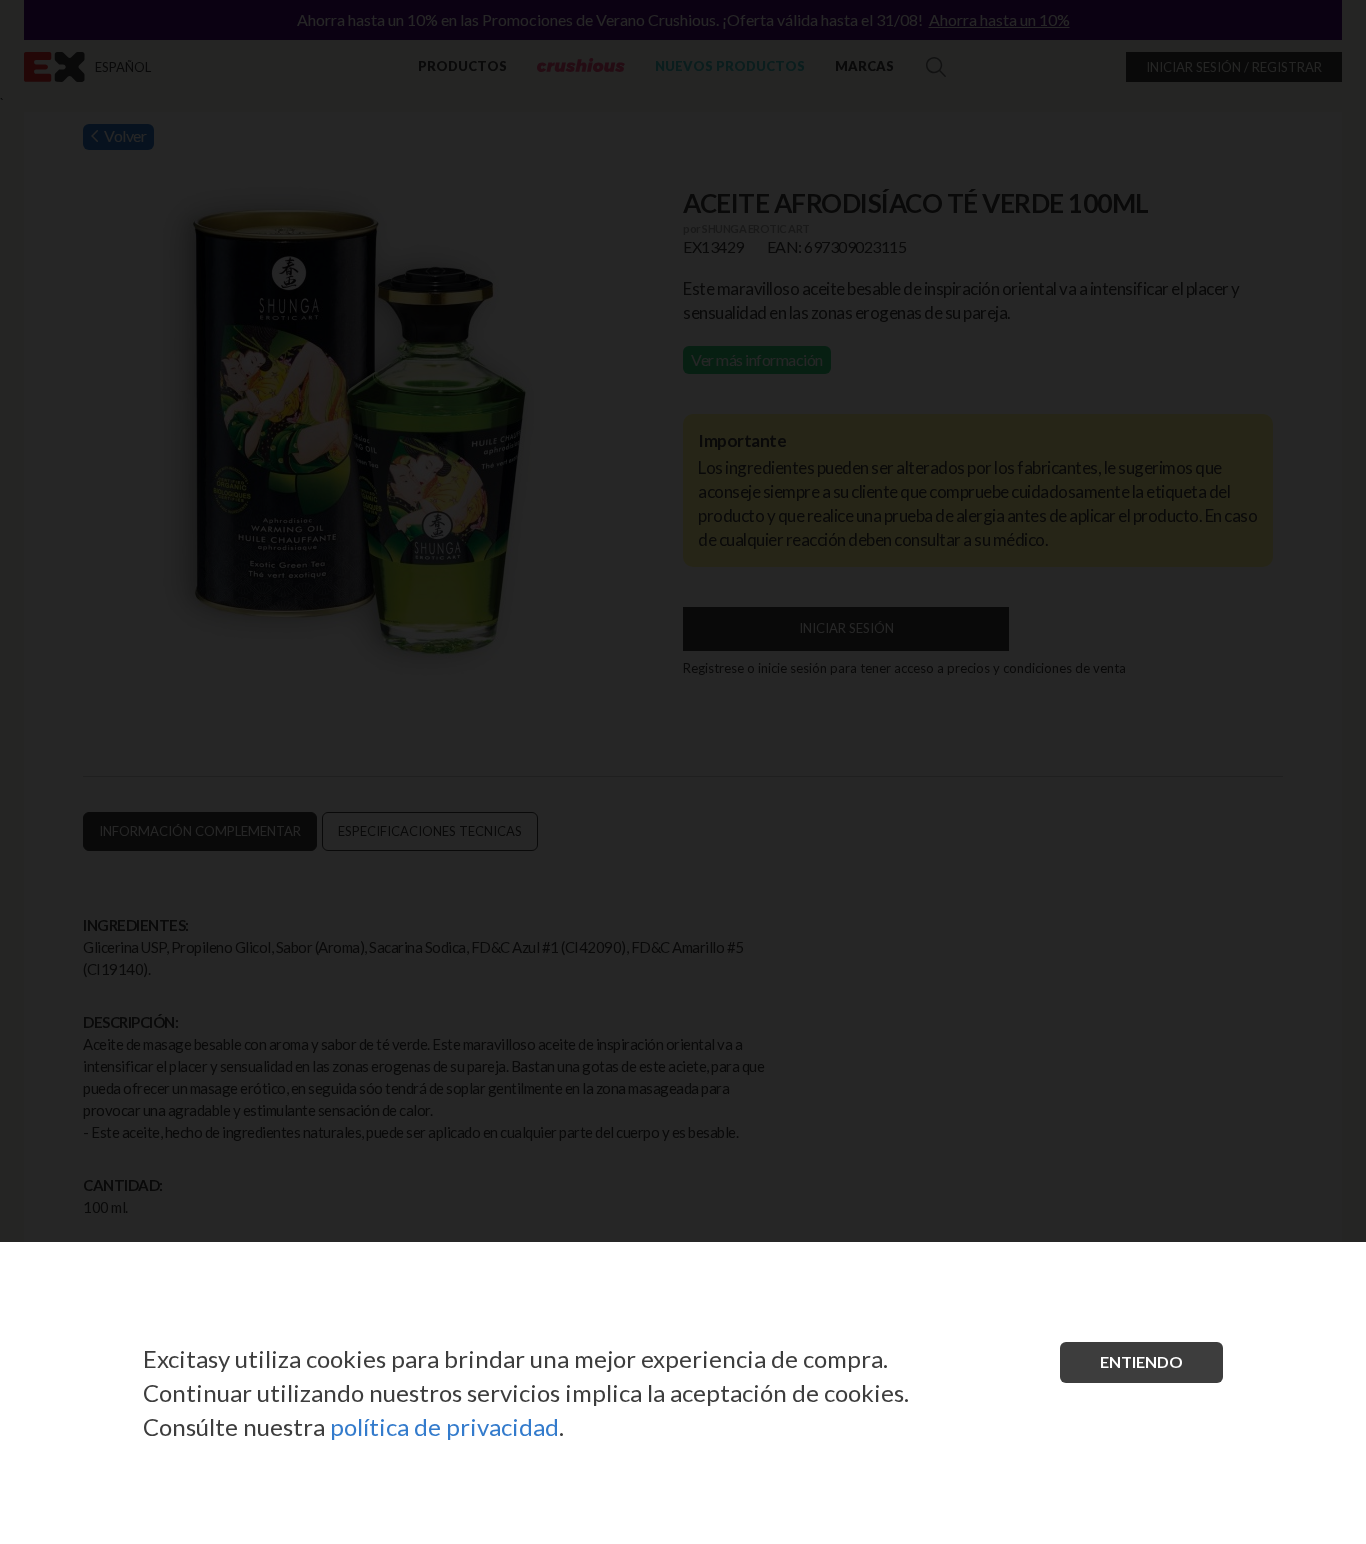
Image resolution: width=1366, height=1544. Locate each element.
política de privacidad (444, 1426)
